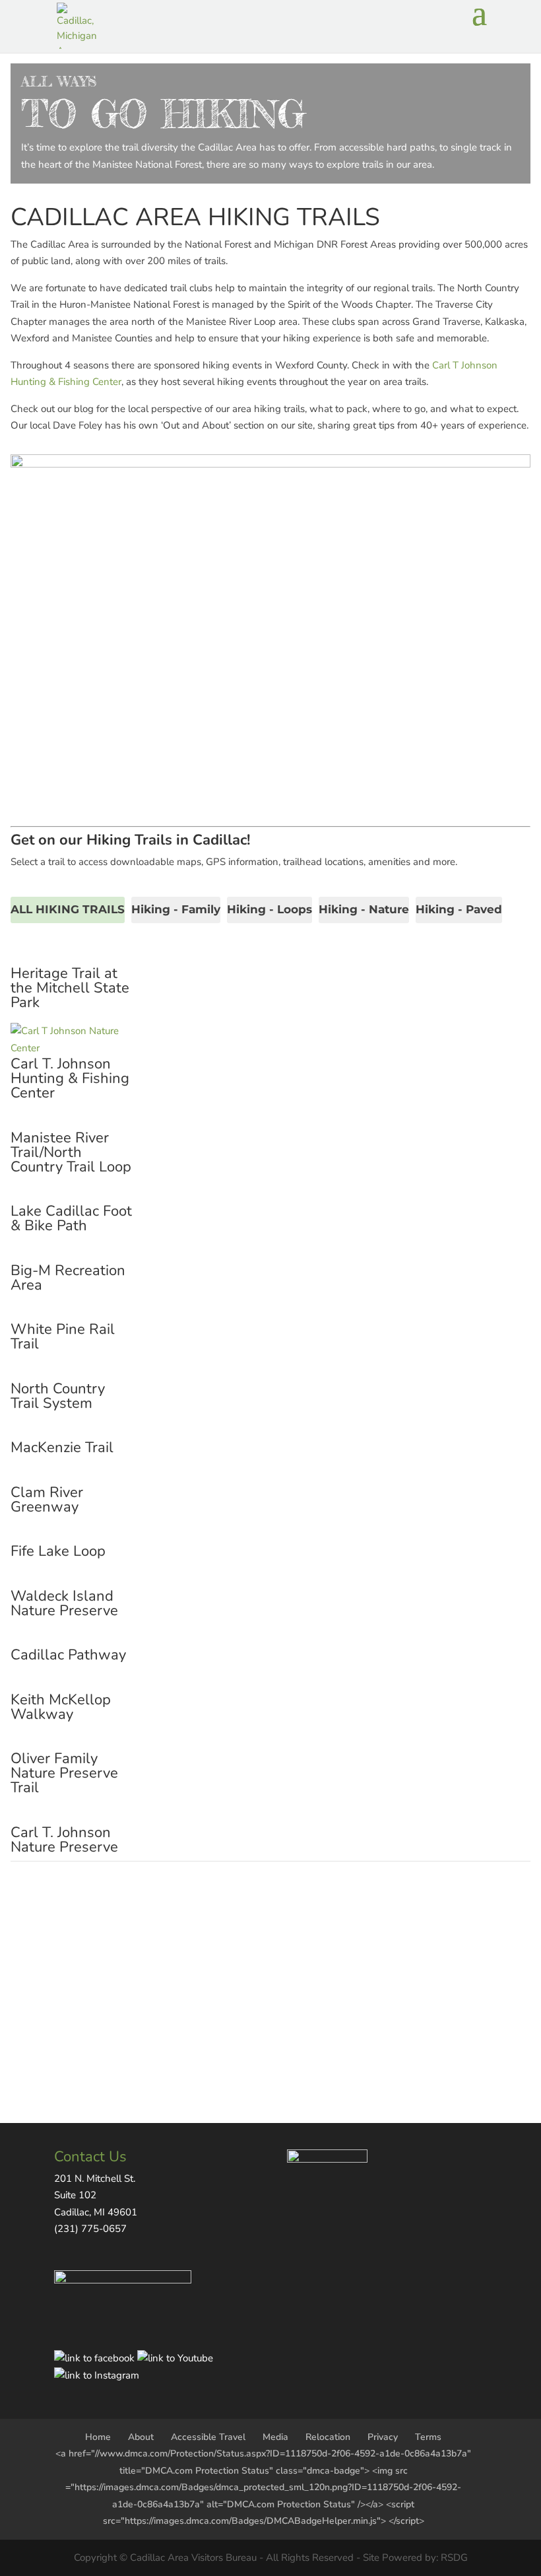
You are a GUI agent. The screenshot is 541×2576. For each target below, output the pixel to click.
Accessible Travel (208, 2437)
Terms (428, 2437)
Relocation (328, 2437)
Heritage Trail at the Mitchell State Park (70, 988)
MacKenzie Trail (62, 1447)
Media (275, 2437)
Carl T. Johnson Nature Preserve (64, 1840)
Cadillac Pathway (68, 1655)
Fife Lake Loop (58, 1551)
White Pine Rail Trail (63, 1337)
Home (98, 2437)
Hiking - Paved (459, 909)
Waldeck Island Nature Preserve (64, 1603)
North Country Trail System (58, 1396)
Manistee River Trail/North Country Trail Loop (71, 1152)
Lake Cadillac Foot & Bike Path (71, 1218)
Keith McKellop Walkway (61, 1707)
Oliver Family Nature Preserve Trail (64, 1773)
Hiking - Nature (364, 909)
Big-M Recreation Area (68, 1278)
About (141, 2437)
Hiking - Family (176, 909)
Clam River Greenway (47, 1500)
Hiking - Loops (270, 909)
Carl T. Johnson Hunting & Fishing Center (70, 1078)
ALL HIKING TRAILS (68, 909)
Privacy (383, 2437)
